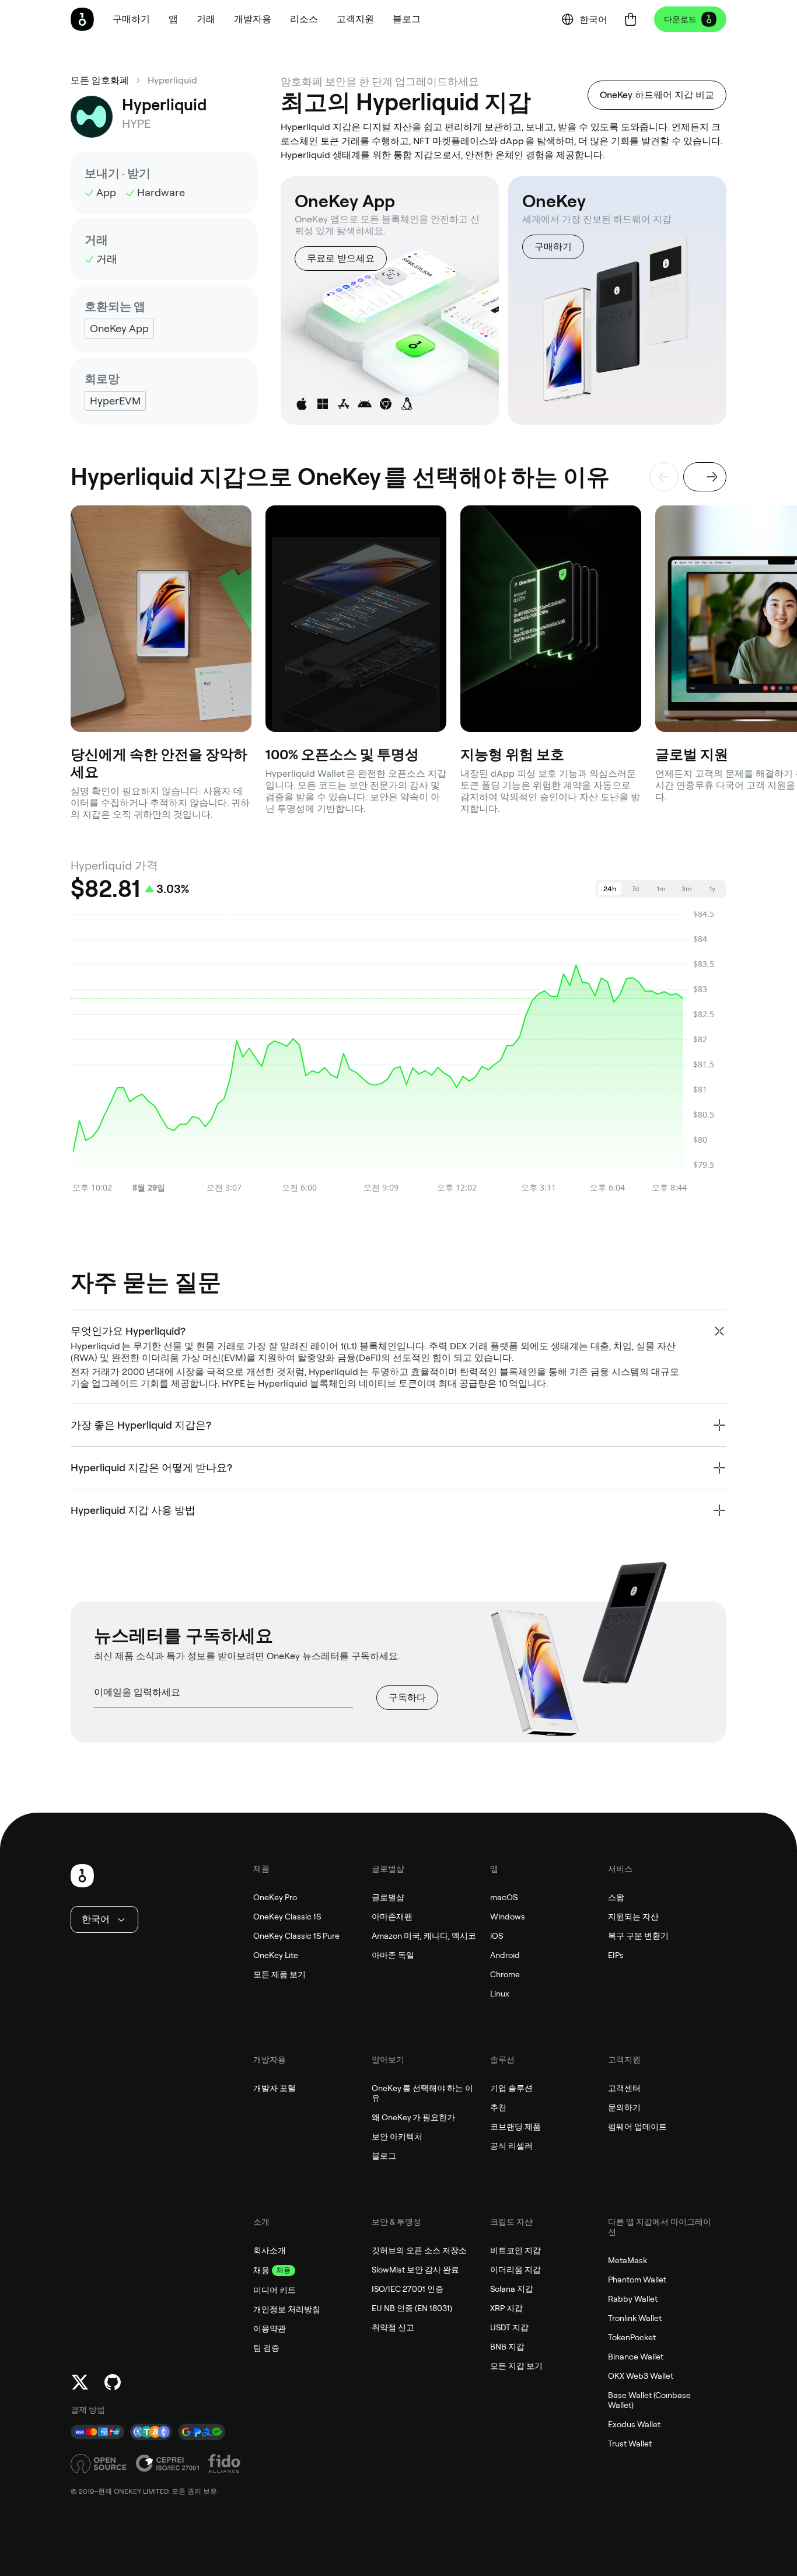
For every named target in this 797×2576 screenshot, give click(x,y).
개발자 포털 (275, 2088)
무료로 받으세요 (341, 258)
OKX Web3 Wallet (641, 2376)
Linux (500, 1994)
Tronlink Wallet (635, 2318)
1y (712, 889)
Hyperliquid (172, 80)
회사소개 (270, 2250)
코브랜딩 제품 (515, 2127)
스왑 (616, 1897)
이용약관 (270, 2329)
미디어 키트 (275, 2290)
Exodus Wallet (634, 2424)
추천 (498, 2107)
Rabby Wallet (633, 2299)
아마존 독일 (393, 1955)
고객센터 (624, 2088)
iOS (497, 1936)
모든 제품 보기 (279, 1974)
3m (687, 889)
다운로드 (680, 19)
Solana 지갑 (512, 2289)
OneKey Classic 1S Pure (296, 1936)
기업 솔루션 (511, 2088)
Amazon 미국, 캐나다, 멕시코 (424, 1936)
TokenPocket (632, 2337)
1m (661, 889)
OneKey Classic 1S (287, 1917)
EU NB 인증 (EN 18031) (412, 2308)
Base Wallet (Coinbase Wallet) (649, 2400)
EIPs (616, 1955)
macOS (504, 1897)
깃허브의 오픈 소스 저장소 (419, 2250)
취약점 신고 (393, 2327)
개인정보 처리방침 (287, 2309)
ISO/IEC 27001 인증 (408, 2289)
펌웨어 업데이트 (637, 2127)
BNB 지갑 (507, 2347)
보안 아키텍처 (397, 2137)
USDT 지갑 (509, 2327)
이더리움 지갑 (515, 2270)
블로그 (384, 2156)
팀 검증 (266, 2348)
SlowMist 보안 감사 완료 (415, 2270)
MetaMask (628, 2260)
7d (635, 889)
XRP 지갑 (506, 2308)
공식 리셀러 (511, 2146)
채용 (261, 2270)
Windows (508, 1917)
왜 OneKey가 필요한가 (413, 2117)
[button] (173, 19)
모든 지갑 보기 (516, 2366)
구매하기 (553, 247)
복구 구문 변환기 (638, 1936)
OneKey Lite (276, 1955)
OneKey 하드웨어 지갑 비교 (657, 95)
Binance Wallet (636, 2357)
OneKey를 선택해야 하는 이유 (422, 2093)
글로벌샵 (388, 1897)
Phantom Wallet (637, 2280)
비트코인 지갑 (515, 2250)
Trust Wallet (630, 2444)
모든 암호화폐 (100, 80)
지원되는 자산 (633, 1917)
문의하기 (624, 2107)
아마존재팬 (392, 1917)
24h (610, 889)
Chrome (505, 1974)
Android (505, 1955)
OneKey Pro (275, 1897)
